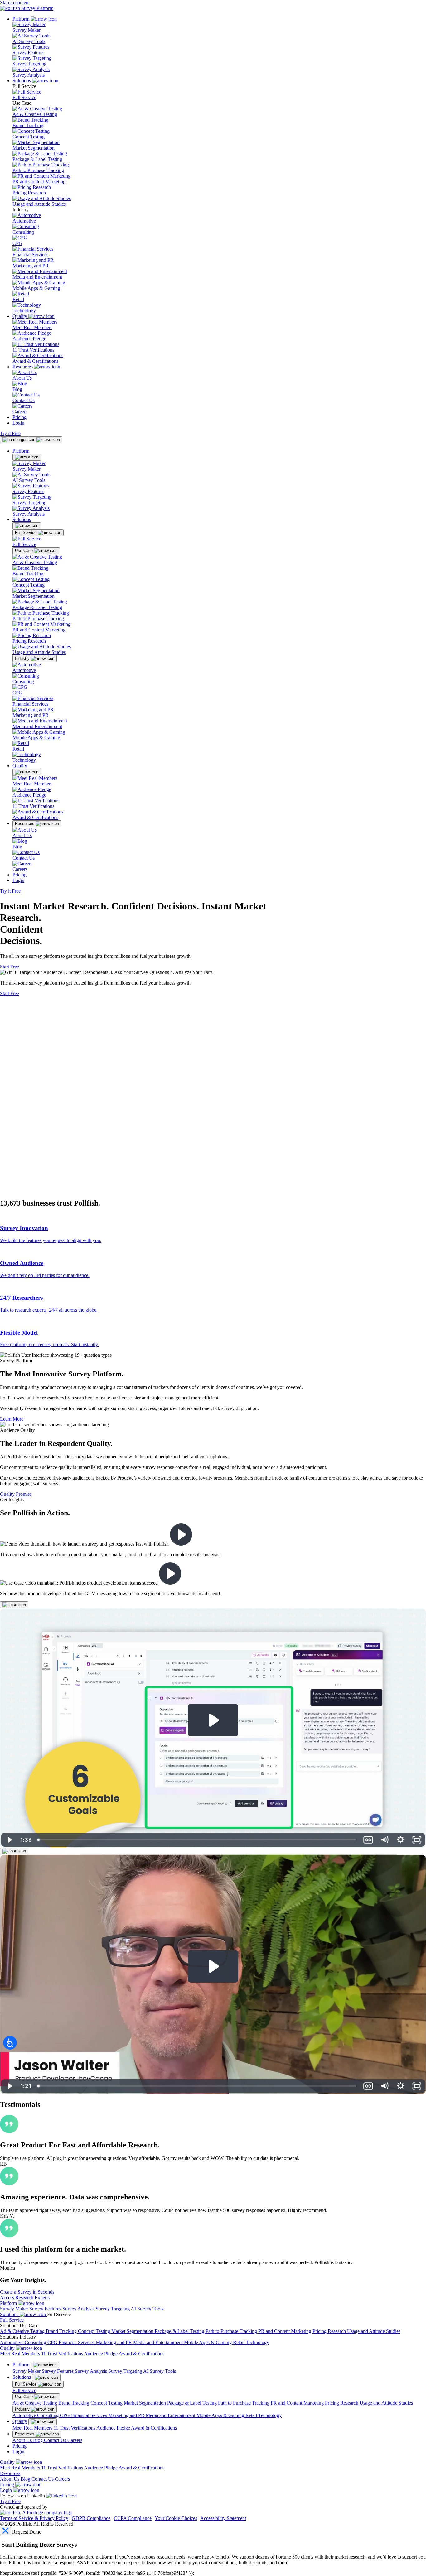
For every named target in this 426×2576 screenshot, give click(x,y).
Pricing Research (29, 193)
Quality (20, 316)
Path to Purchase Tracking (38, 170)
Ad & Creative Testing (35, 114)
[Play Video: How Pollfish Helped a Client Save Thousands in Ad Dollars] (213, 1966)
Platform (22, 19)
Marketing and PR (31, 266)
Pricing (19, 417)
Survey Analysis (29, 75)
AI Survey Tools (29, 41)
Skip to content (15, 3)
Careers (20, 412)
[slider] (197, 2086)
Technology (24, 311)
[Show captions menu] (368, 2086)
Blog (17, 389)
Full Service (24, 97)
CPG (17, 243)
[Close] (14, 1605)
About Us (22, 378)
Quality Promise (16, 1494)
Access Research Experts (25, 2298)
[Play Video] (9, 2086)
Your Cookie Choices (176, 2518)
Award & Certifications (35, 361)
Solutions (22, 81)
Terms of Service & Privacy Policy (34, 2518)
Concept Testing (29, 137)
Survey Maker (27, 30)
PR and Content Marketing (39, 182)
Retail (18, 299)
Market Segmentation (34, 148)
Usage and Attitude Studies (39, 204)
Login (18, 423)
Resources (23, 367)
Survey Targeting (29, 64)
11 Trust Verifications (33, 350)
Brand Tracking (28, 125)
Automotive (24, 221)
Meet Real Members (32, 327)
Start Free (10, 967)
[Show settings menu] (401, 2086)
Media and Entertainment (37, 277)
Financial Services (30, 254)
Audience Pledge (29, 339)
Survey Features (28, 53)
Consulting (23, 232)
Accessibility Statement (223, 2518)
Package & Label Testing (37, 159)
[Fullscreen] (417, 2086)
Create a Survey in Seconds (27, 2292)
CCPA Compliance (133, 2518)
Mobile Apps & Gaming (36, 288)
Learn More (12, 1419)
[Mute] (385, 2086)
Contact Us (24, 400)
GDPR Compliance (91, 2518)
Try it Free (10, 433)
